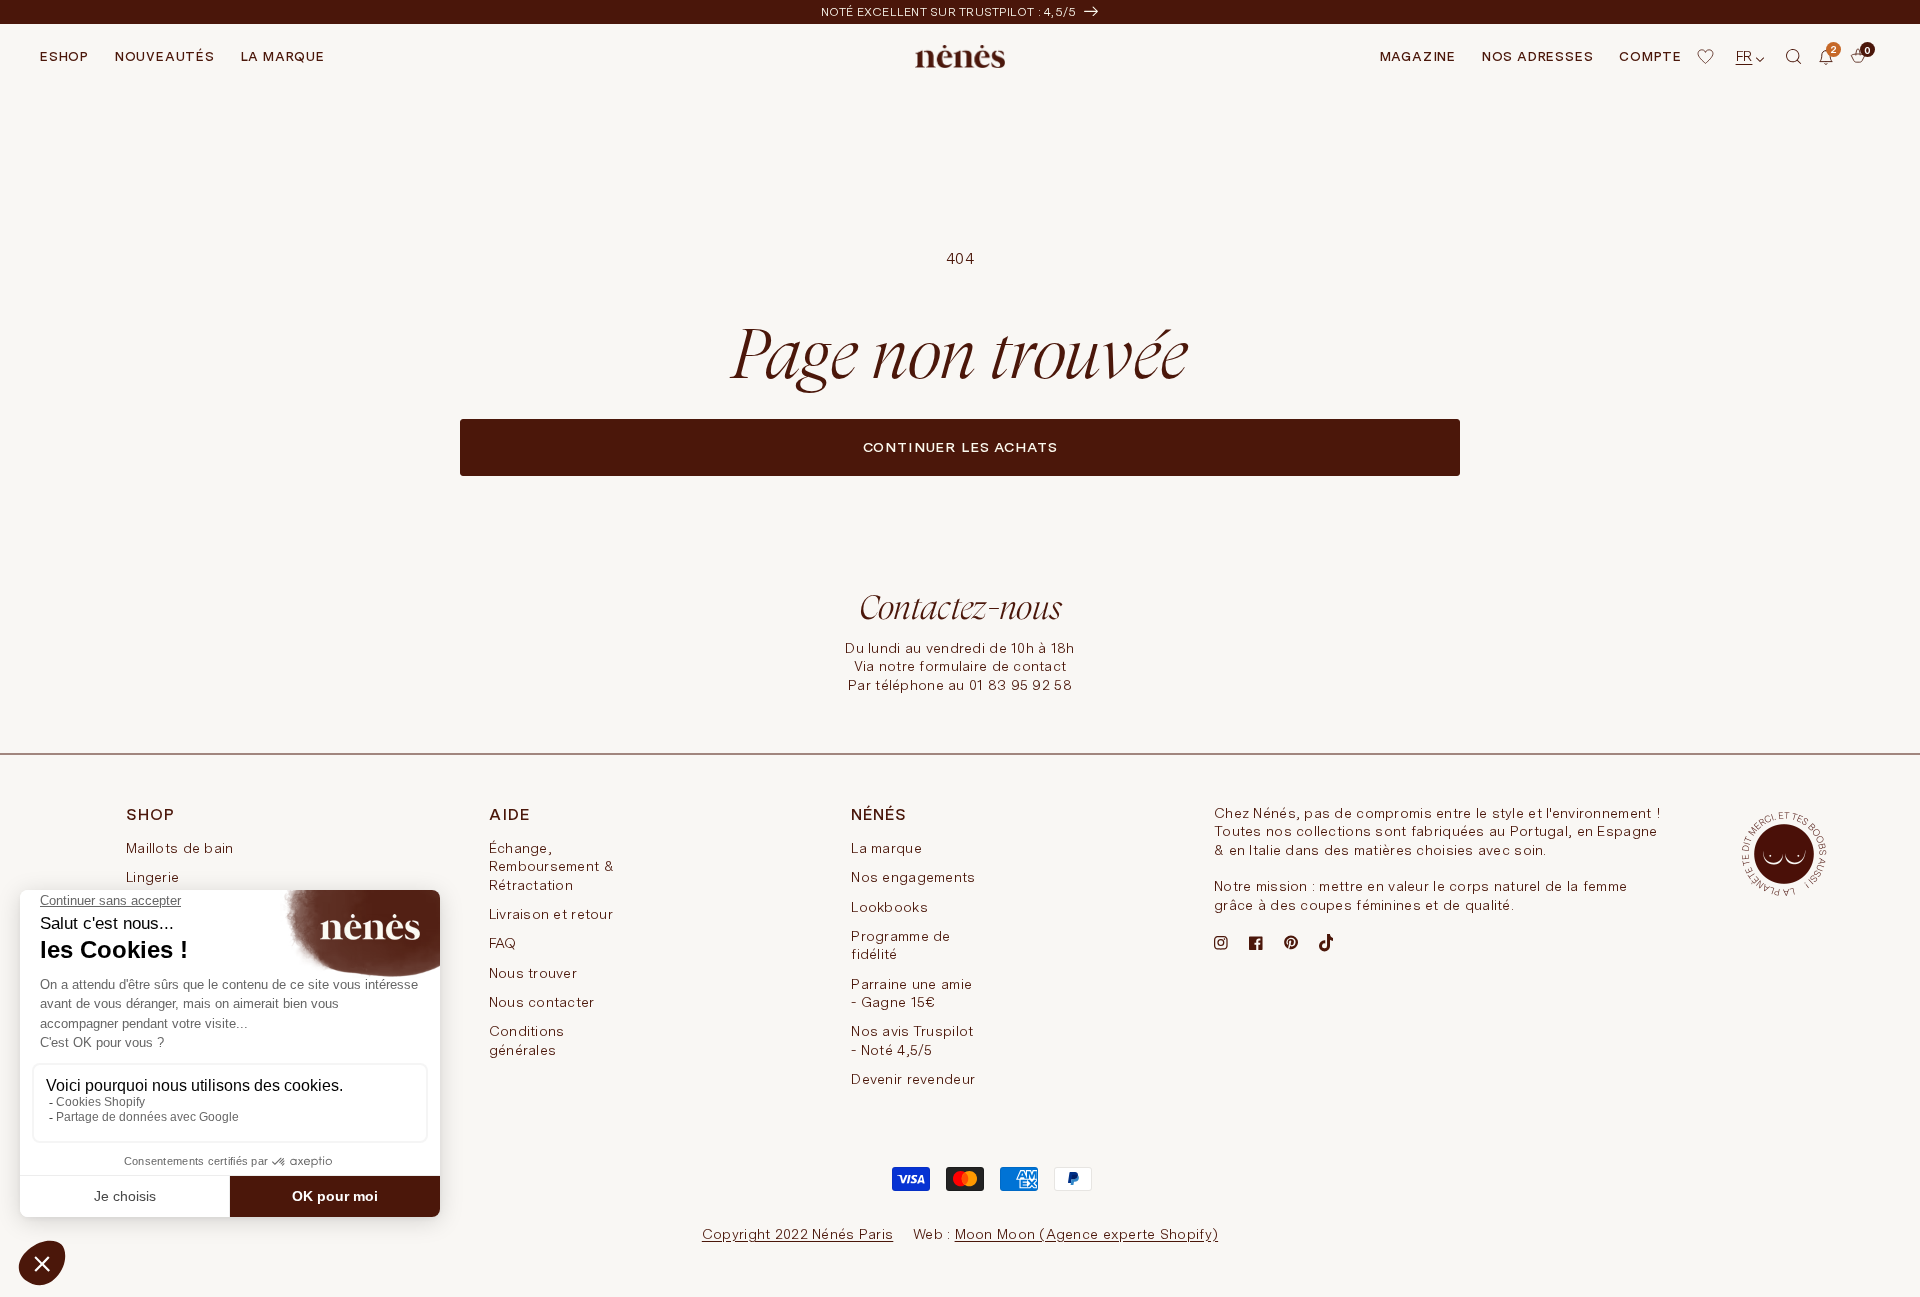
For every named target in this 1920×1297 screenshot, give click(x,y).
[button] (1794, 57)
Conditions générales (527, 1040)
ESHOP (64, 56)
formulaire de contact (992, 666)
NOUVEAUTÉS (165, 56)
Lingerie (152, 877)
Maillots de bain (179, 848)
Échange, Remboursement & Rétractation (551, 866)
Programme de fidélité (900, 945)
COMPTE (1650, 56)
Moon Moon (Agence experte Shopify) (1087, 1234)
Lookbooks (889, 907)
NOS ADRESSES (1537, 56)
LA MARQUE (283, 56)
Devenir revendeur (913, 1079)
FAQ (503, 943)
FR (1744, 56)
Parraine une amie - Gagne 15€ (911, 993)
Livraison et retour (551, 914)
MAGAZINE (1418, 56)
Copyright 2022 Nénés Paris (797, 1234)
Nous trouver (533, 973)
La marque (886, 848)
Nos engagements (913, 877)
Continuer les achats (960, 447)
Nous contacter (542, 1002)
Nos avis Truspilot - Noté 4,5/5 (912, 1040)
